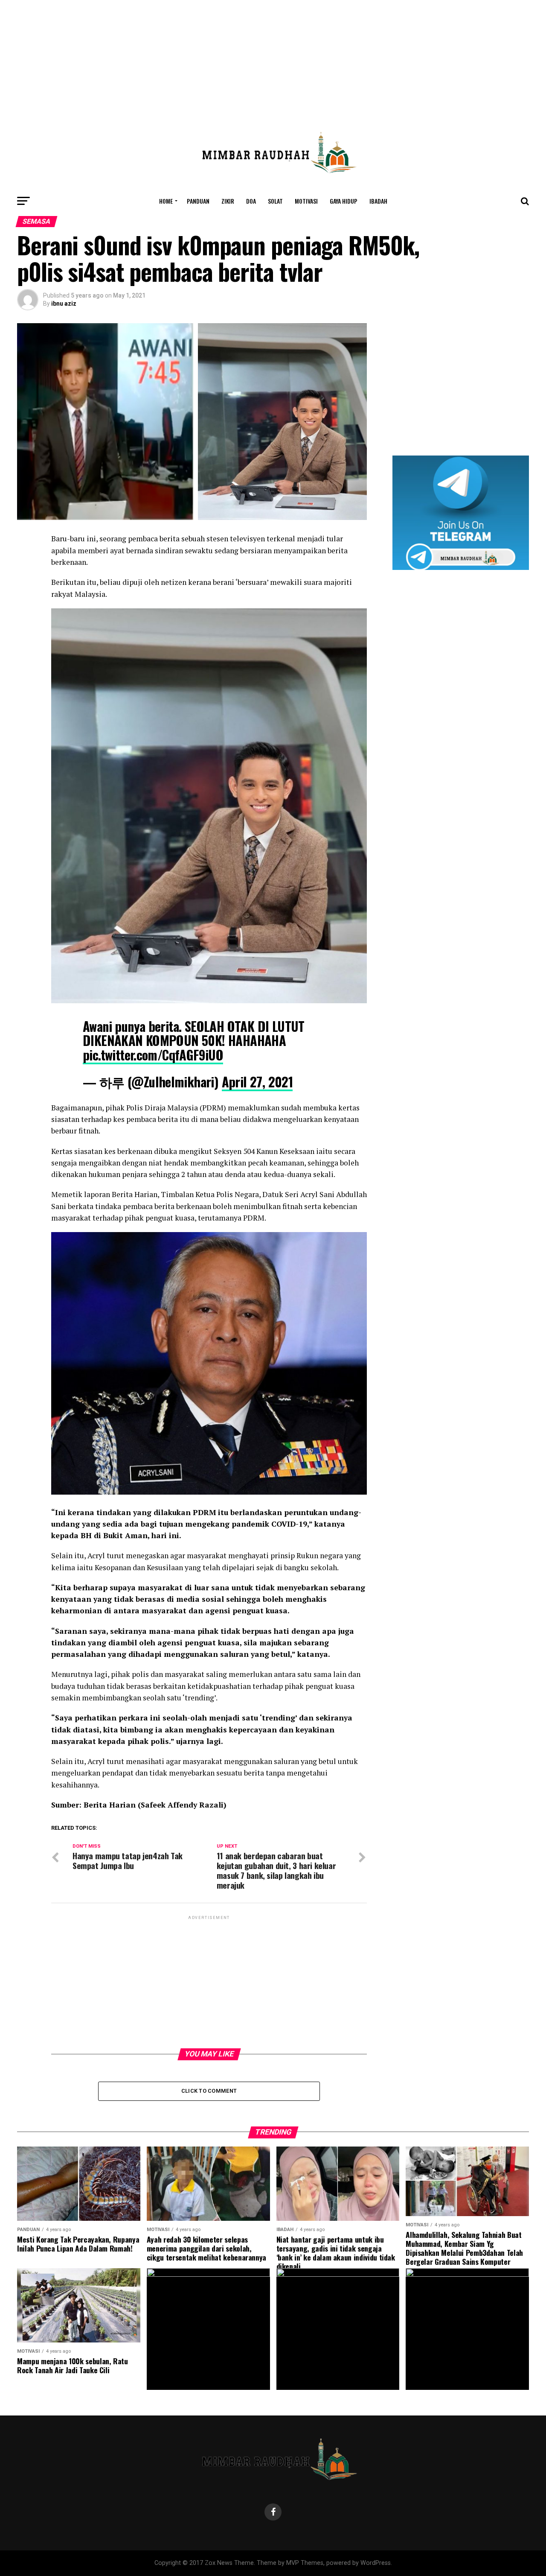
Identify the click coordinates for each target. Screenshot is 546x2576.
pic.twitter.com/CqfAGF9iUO (153, 1055)
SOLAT (275, 201)
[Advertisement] (273, 60)
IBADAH (378, 201)
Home (166, 201)
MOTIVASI (306, 201)
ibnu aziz (64, 304)
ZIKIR (228, 201)
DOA (251, 201)
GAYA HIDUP (344, 201)
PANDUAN (198, 201)
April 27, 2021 (257, 1082)
